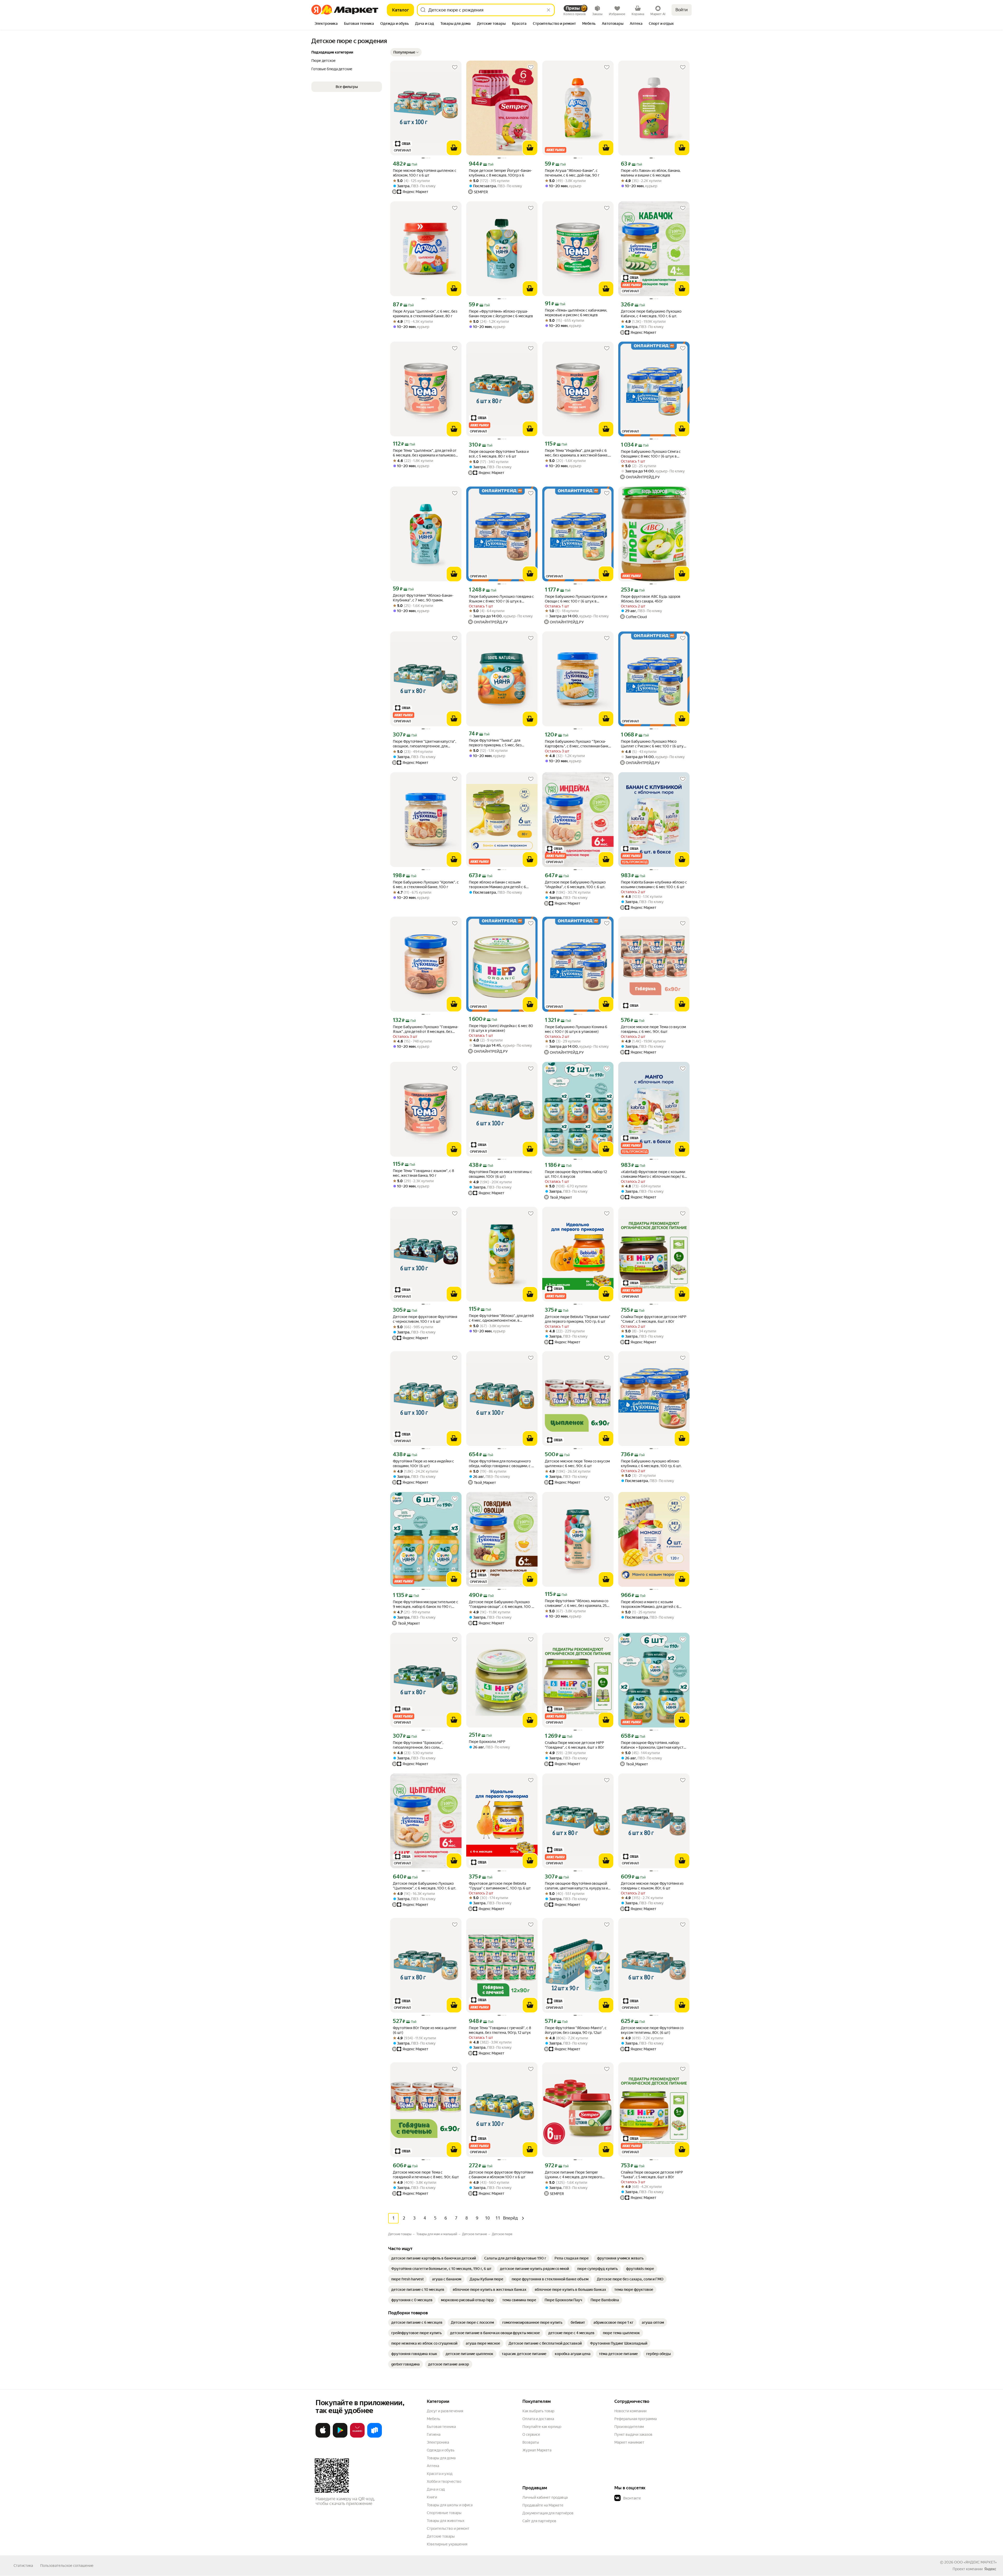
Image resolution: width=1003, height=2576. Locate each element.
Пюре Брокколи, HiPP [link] (487, 1742)
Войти (682, 10)
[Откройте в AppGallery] (357, 2437)
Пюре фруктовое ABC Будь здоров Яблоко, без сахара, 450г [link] (651, 599)
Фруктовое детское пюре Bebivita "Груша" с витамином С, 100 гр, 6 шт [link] (500, 1886)
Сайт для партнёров (539, 2521)
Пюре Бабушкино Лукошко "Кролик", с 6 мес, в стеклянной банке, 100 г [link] (426, 885)
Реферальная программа (635, 2419)
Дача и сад (436, 2489)
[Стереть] (549, 10)
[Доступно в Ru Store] (375, 2437)
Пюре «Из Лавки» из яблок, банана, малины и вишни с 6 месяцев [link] (651, 173)
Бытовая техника (441, 2427)
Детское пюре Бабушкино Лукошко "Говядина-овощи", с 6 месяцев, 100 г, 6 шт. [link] (501, 1604)
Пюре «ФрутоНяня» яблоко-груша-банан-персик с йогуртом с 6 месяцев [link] (501, 314)
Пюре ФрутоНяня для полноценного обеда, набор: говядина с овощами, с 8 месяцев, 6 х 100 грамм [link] (501, 1464)
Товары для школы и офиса (450, 2505)
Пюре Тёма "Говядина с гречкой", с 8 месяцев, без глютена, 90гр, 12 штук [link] (500, 2030)
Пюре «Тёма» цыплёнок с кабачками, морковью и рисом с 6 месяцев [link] (576, 313)
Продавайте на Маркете (543, 2505)
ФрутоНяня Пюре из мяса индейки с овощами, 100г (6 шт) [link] (423, 1463)
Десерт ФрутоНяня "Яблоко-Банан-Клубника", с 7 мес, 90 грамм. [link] (423, 598)
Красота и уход (440, 2474)
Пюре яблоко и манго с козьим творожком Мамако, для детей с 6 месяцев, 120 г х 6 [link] (650, 1604)
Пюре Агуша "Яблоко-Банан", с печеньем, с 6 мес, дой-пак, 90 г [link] (572, 173)
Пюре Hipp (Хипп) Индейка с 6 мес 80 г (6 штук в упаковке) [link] (501, 1028)
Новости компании (630, 2411)
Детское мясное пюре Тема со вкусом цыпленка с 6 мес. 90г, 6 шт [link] (577, 1463)
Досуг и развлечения (445, 2411)
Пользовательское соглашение (67, 2566)
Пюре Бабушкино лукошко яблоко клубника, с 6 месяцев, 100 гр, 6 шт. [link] (651, 1463)
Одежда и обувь (441, 2450)
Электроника (438, 2442)
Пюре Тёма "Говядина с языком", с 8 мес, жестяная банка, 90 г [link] (423, 1173)
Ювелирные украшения (447, 2544)
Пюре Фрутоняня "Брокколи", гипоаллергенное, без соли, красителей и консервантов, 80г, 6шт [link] (425, 1745)
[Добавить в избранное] (455, 67)
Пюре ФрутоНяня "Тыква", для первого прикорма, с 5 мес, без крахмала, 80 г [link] (495, 743)
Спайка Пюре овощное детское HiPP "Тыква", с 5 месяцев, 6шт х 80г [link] (652, 2175)
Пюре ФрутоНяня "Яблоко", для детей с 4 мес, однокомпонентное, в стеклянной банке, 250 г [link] (501, 1318)
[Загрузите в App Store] (323, 2437)
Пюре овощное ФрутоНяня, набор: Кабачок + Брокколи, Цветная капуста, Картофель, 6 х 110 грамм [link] (654, 1745)
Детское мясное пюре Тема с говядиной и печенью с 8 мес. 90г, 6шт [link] (426, 2175)
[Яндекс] (990, 2569)
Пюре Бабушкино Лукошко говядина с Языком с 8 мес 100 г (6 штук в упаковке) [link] (501, 599)
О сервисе (531, 2434)
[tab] (326, 24)
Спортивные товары (444, 2513)
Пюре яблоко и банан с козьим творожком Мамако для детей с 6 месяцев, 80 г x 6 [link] (497, 885)
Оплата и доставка (538, 2419)
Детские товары (441, 2536)
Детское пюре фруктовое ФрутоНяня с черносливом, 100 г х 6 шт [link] (425, 1319)
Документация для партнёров (548, 2513)
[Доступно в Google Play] (340, 2437)
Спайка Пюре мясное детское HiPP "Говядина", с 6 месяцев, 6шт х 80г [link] (575, 1745)
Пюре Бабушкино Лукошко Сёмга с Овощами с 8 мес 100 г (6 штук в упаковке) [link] (651, 454)
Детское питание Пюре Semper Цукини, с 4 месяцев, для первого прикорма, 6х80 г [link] (573, 2175)
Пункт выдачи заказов (633, 2434)
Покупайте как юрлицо (542, 2427)
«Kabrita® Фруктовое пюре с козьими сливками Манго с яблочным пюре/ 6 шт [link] (653, 1174)
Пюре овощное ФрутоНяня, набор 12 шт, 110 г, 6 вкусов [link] (576, 1174)
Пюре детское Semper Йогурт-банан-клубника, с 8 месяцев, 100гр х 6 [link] (500, 173)
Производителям (629, 2427)
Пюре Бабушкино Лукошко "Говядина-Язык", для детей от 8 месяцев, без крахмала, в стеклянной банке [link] (426, 1029)
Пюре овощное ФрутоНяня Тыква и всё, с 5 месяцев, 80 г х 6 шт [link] (499, 454)
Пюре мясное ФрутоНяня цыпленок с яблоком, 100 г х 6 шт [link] (425, 173)
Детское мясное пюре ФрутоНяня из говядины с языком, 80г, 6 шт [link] (652, 1886)
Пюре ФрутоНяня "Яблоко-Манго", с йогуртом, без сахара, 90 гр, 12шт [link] (576, 2030)
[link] (434, 2258)
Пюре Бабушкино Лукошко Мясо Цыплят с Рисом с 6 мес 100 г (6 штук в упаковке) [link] (653, 744)
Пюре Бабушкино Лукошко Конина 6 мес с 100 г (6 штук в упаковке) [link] (576, 1029)
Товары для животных (446, 2521)
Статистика (23, 2566)
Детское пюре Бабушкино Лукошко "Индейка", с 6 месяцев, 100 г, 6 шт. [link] (575, 885)
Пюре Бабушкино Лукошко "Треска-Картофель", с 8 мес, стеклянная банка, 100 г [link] (578, 744)
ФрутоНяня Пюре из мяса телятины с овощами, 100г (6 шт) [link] (500, 1174)
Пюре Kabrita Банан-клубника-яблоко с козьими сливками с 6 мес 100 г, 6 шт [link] (654, 885)
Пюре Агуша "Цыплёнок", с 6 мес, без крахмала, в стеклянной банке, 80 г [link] (425, 314)
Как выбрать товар (538, 2411)
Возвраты (531, 2442)
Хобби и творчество (444, 2481)
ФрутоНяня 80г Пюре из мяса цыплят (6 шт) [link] (425, 2030)
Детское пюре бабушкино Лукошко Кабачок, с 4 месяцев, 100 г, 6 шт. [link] (651, 314)
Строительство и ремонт (448, 2528)
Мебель (433, 2419)
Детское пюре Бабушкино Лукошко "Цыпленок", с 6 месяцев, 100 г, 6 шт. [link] (424, 1886)
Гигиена (434, 2434)
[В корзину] (454, 148)
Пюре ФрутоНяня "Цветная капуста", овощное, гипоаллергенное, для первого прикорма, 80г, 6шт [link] (424, 744)
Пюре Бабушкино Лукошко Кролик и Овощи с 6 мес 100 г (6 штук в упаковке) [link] (576, 599)
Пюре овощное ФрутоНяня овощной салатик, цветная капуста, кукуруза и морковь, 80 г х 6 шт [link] (576, 1886)
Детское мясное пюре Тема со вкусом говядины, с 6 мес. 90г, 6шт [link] (653, 1029)
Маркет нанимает (629, 2442)
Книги (432, 2497)
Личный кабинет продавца (545, 2497)
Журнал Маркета (537, 2450)
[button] (406, 52)
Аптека (433, 2466)
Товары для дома (441, 2458)
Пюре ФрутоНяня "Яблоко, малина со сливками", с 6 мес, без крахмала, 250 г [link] (577, 1603)
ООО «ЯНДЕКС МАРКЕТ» (975, 2562)
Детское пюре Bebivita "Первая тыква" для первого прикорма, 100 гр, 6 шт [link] (578, 1319)
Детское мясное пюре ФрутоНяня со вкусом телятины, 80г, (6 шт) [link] (652, 2030)
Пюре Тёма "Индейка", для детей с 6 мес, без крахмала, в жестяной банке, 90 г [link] (577, 453)
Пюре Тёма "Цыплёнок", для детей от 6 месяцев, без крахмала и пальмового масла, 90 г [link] (426, 453)
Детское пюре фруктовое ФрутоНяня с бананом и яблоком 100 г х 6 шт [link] (501, 2175)
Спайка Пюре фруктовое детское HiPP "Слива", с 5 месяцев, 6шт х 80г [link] (654, 1319)
